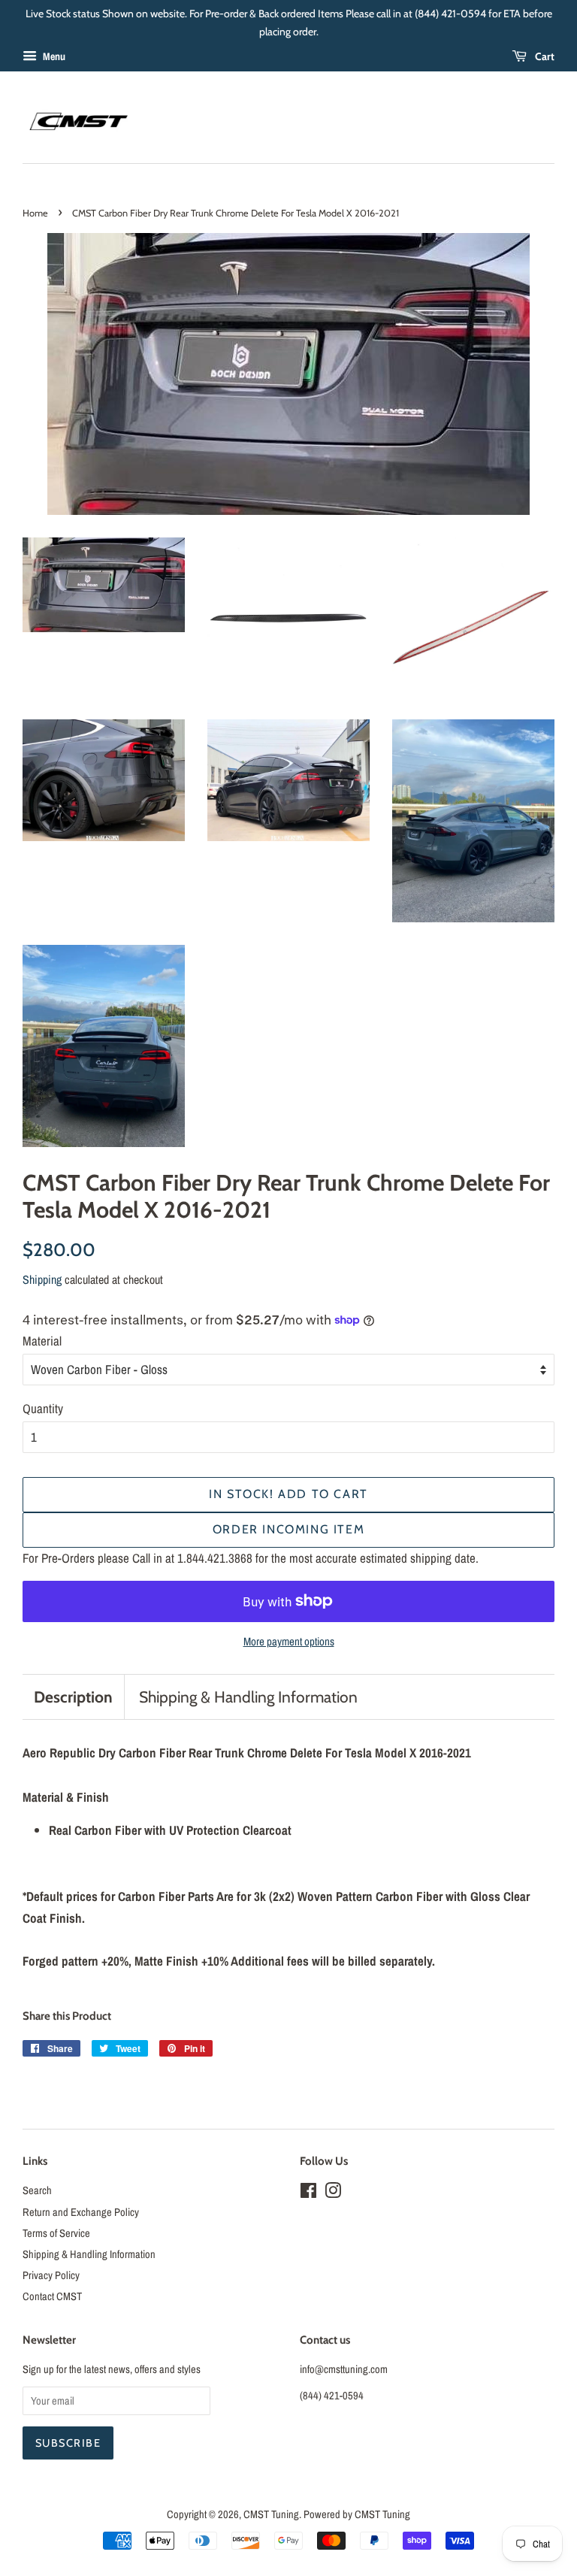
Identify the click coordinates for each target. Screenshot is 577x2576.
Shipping (42, 1279)
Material (42, 1341)
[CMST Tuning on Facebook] (308, 2193)
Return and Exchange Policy (81, 2212)
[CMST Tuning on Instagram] (333, 2193)
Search (37, 2190)
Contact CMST (52, 2296)
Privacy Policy (51, 2275)
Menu (53, 56)
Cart (544, 56)
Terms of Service (56, 2233)
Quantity (43, 1408)
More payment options (289, 1641)
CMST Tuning (271, 2514)
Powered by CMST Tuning (357, 2514)
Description (73, 1697)
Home (35, 213)
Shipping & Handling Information (248, 1697)
